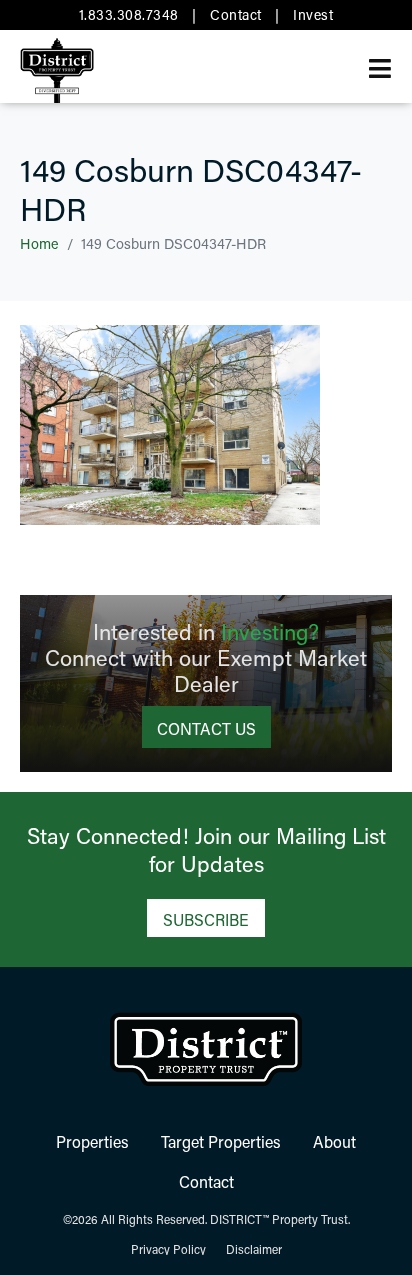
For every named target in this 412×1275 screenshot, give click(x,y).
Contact (236, 14)
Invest (313, 14)
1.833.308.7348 (129, 14)
